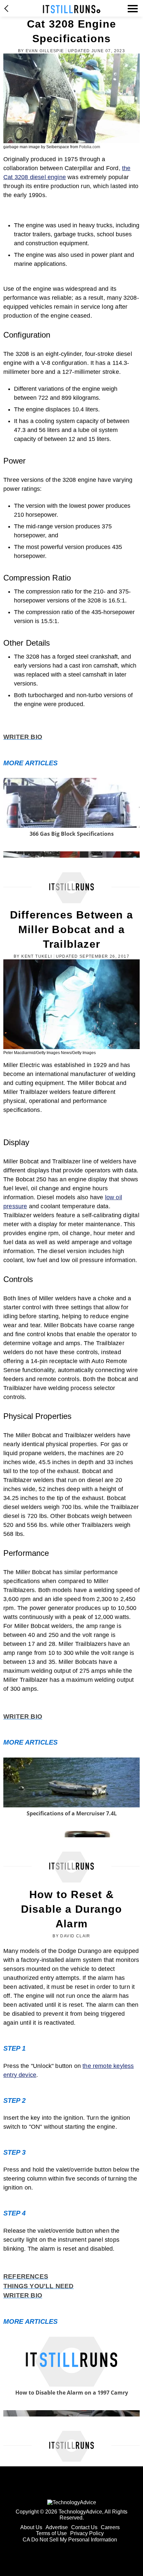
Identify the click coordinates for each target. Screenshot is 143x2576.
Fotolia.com (90, 147)
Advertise (57, 2527)
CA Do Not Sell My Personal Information (70, 2540)
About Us (31, 2527)
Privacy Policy (87, 2533)
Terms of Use (51, 2533)
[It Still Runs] (72, 9)
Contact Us (84, 2527)
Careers (110, 2527)
